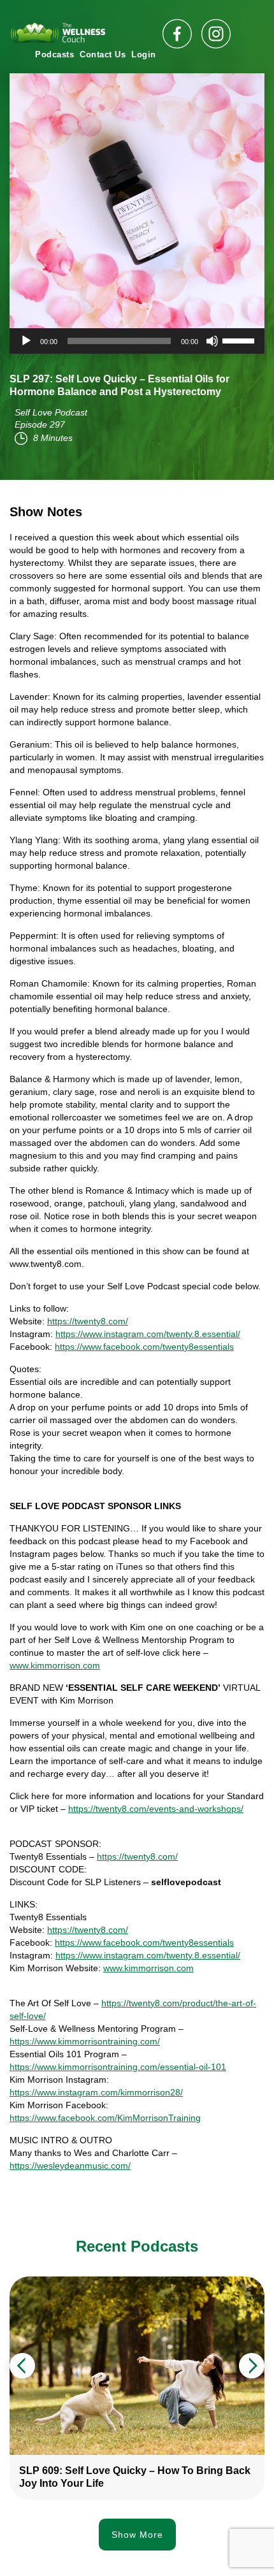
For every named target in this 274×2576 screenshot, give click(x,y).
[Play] (26, 341)
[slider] (240, 340)
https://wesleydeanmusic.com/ (70, 2166)
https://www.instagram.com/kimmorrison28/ (96, 2092)
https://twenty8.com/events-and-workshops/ (156, 1809)
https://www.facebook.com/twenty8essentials (144, 1347)
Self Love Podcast (51, 412)
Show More (137, 2535)
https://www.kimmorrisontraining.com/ (85, 2041)
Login (144, 54)
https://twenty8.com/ (88, 1321)
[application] (137, 341)
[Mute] (212, 341)
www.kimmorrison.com (55, 1665)
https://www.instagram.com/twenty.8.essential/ (148, 1334)
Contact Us (103, 54)
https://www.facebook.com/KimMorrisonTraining (105, 2118)
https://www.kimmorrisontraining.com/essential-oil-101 (118, 2067)
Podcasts (54, 54)
